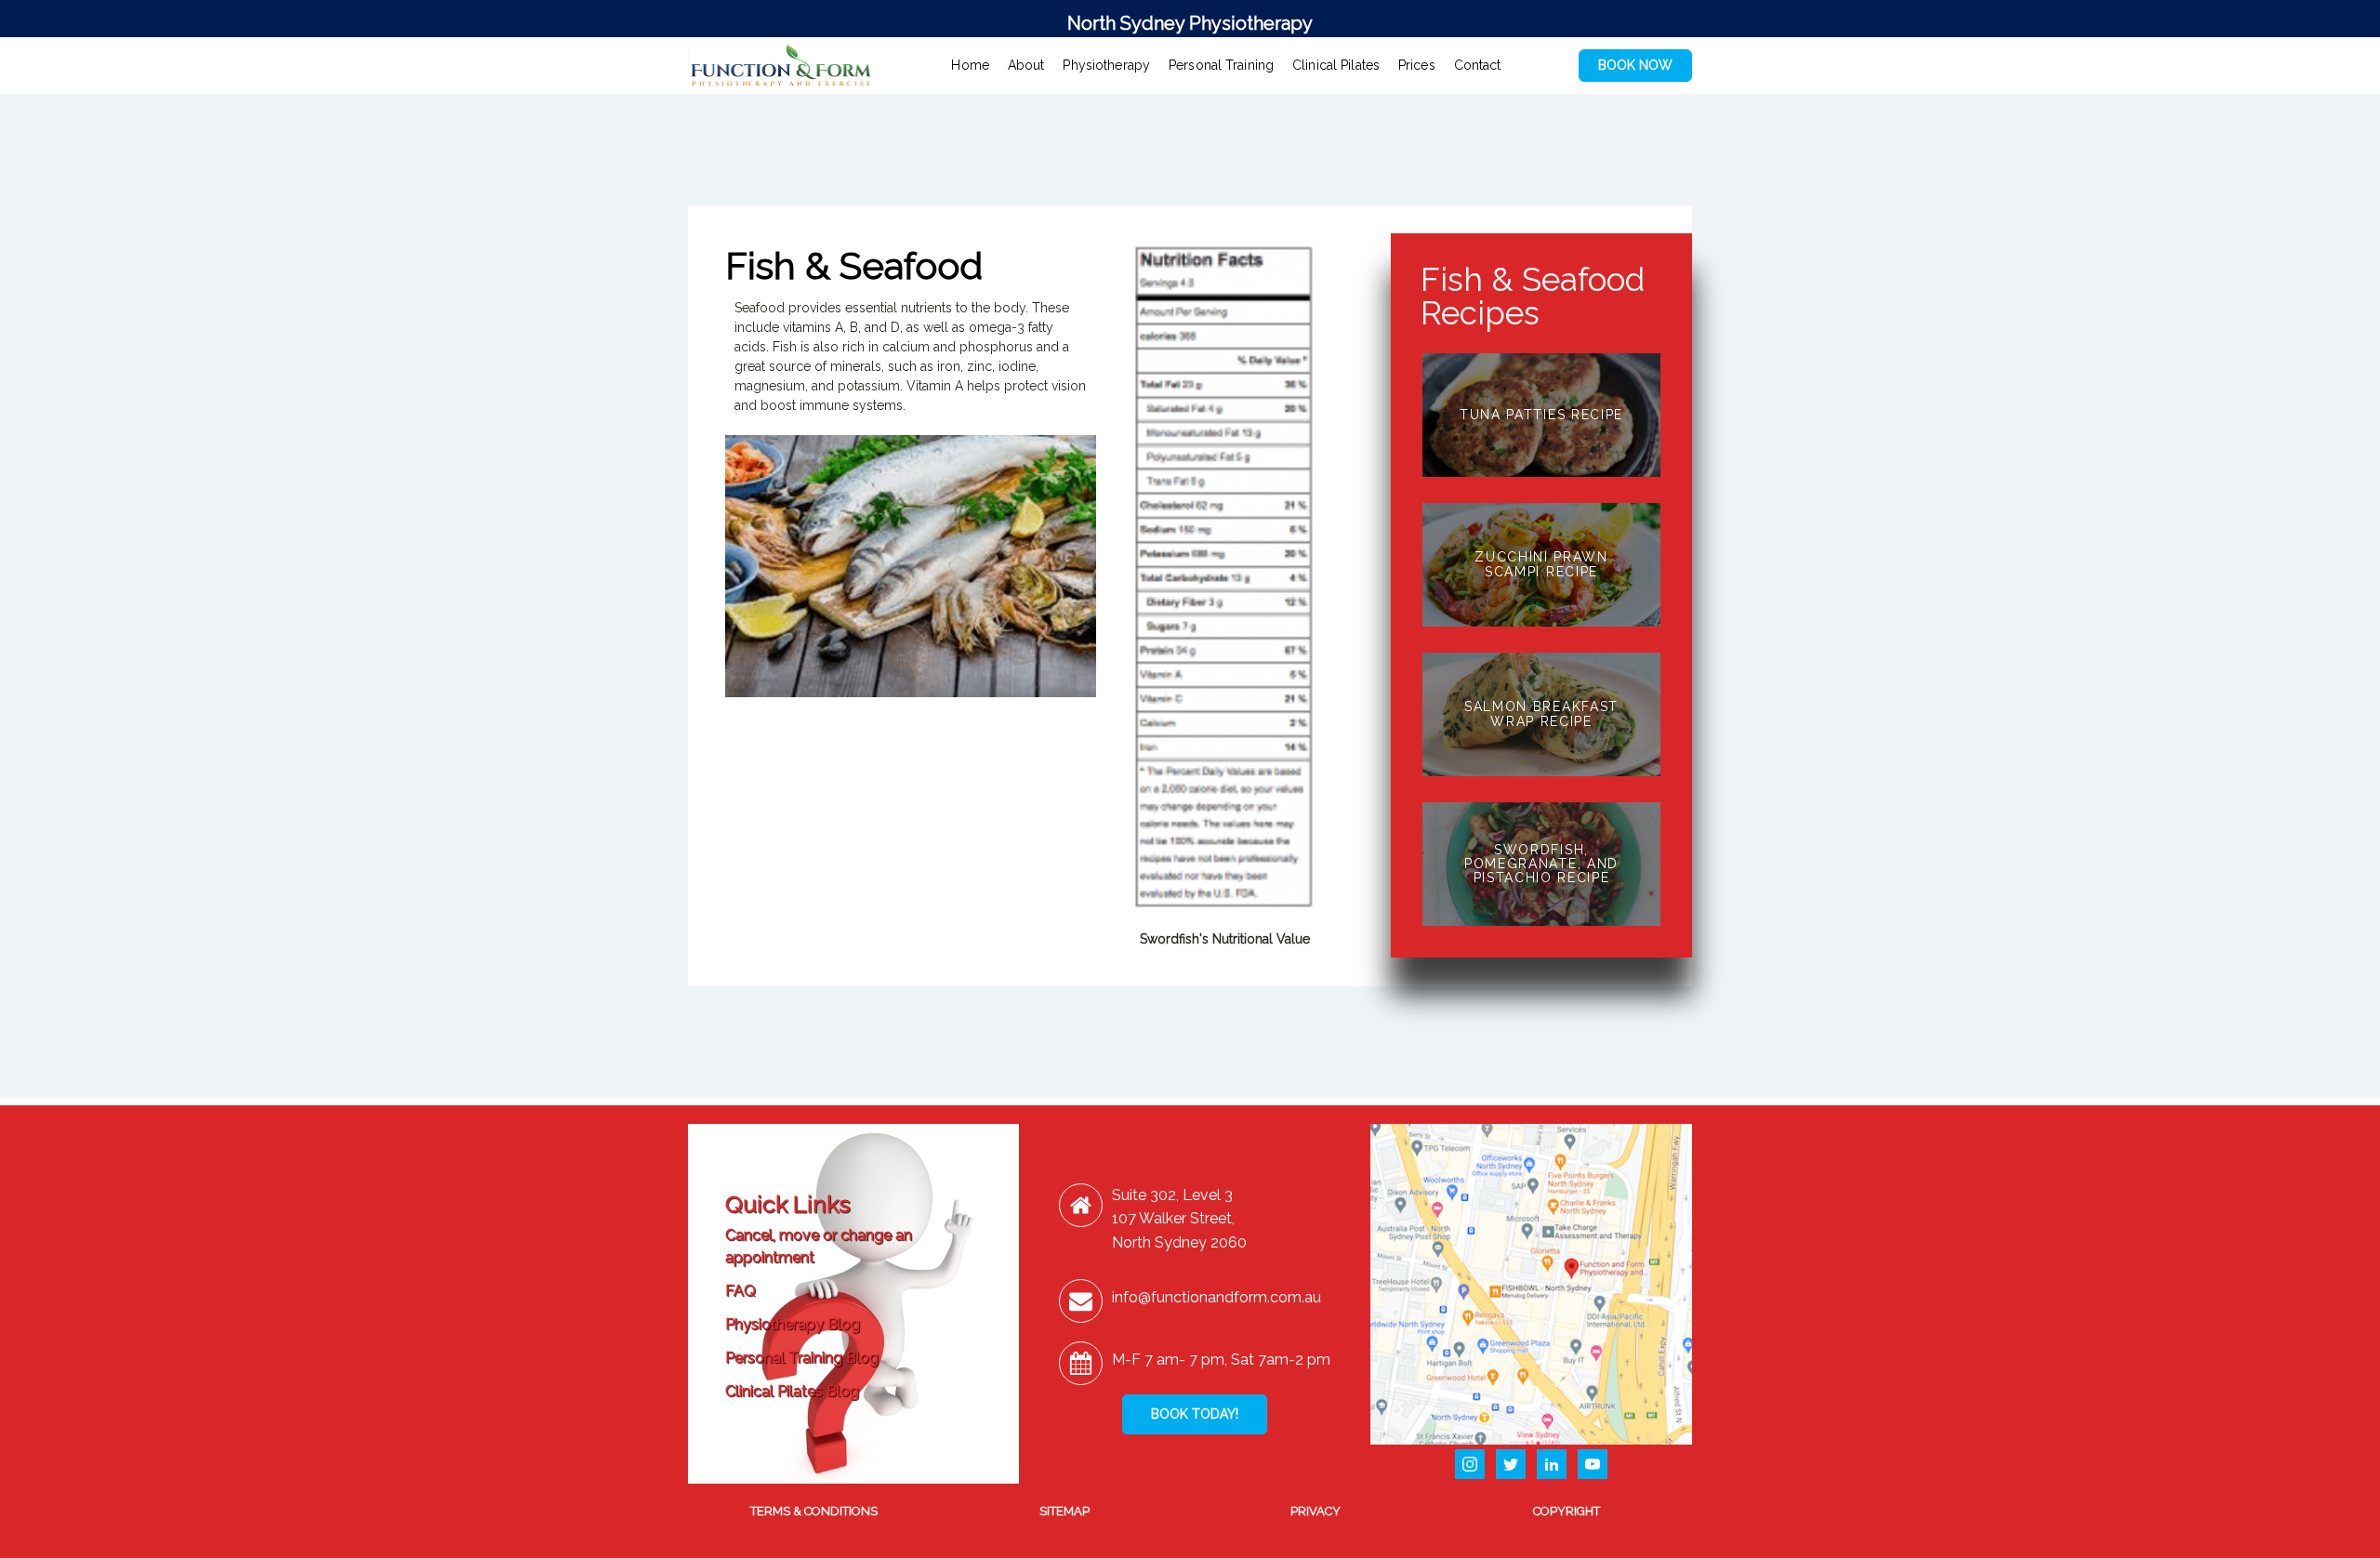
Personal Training (1221, 65)
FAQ (740, 1291)
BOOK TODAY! (1195, 1414)
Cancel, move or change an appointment (819, 1246)
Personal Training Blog (802, 1358)
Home (970, 65)
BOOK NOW (1635, 65)
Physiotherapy (1106, 65)
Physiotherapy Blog (793, 1324)
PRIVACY (1316, 1511)
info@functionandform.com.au (1216, 1297)
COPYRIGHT (1567, 1511)
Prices (1417, 65)
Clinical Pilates (1336, 65)
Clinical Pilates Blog (792, 1391)
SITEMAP (1064, 1511)
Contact (1478, 65)
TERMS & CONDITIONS (814, 1511)
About (1026, 65)
